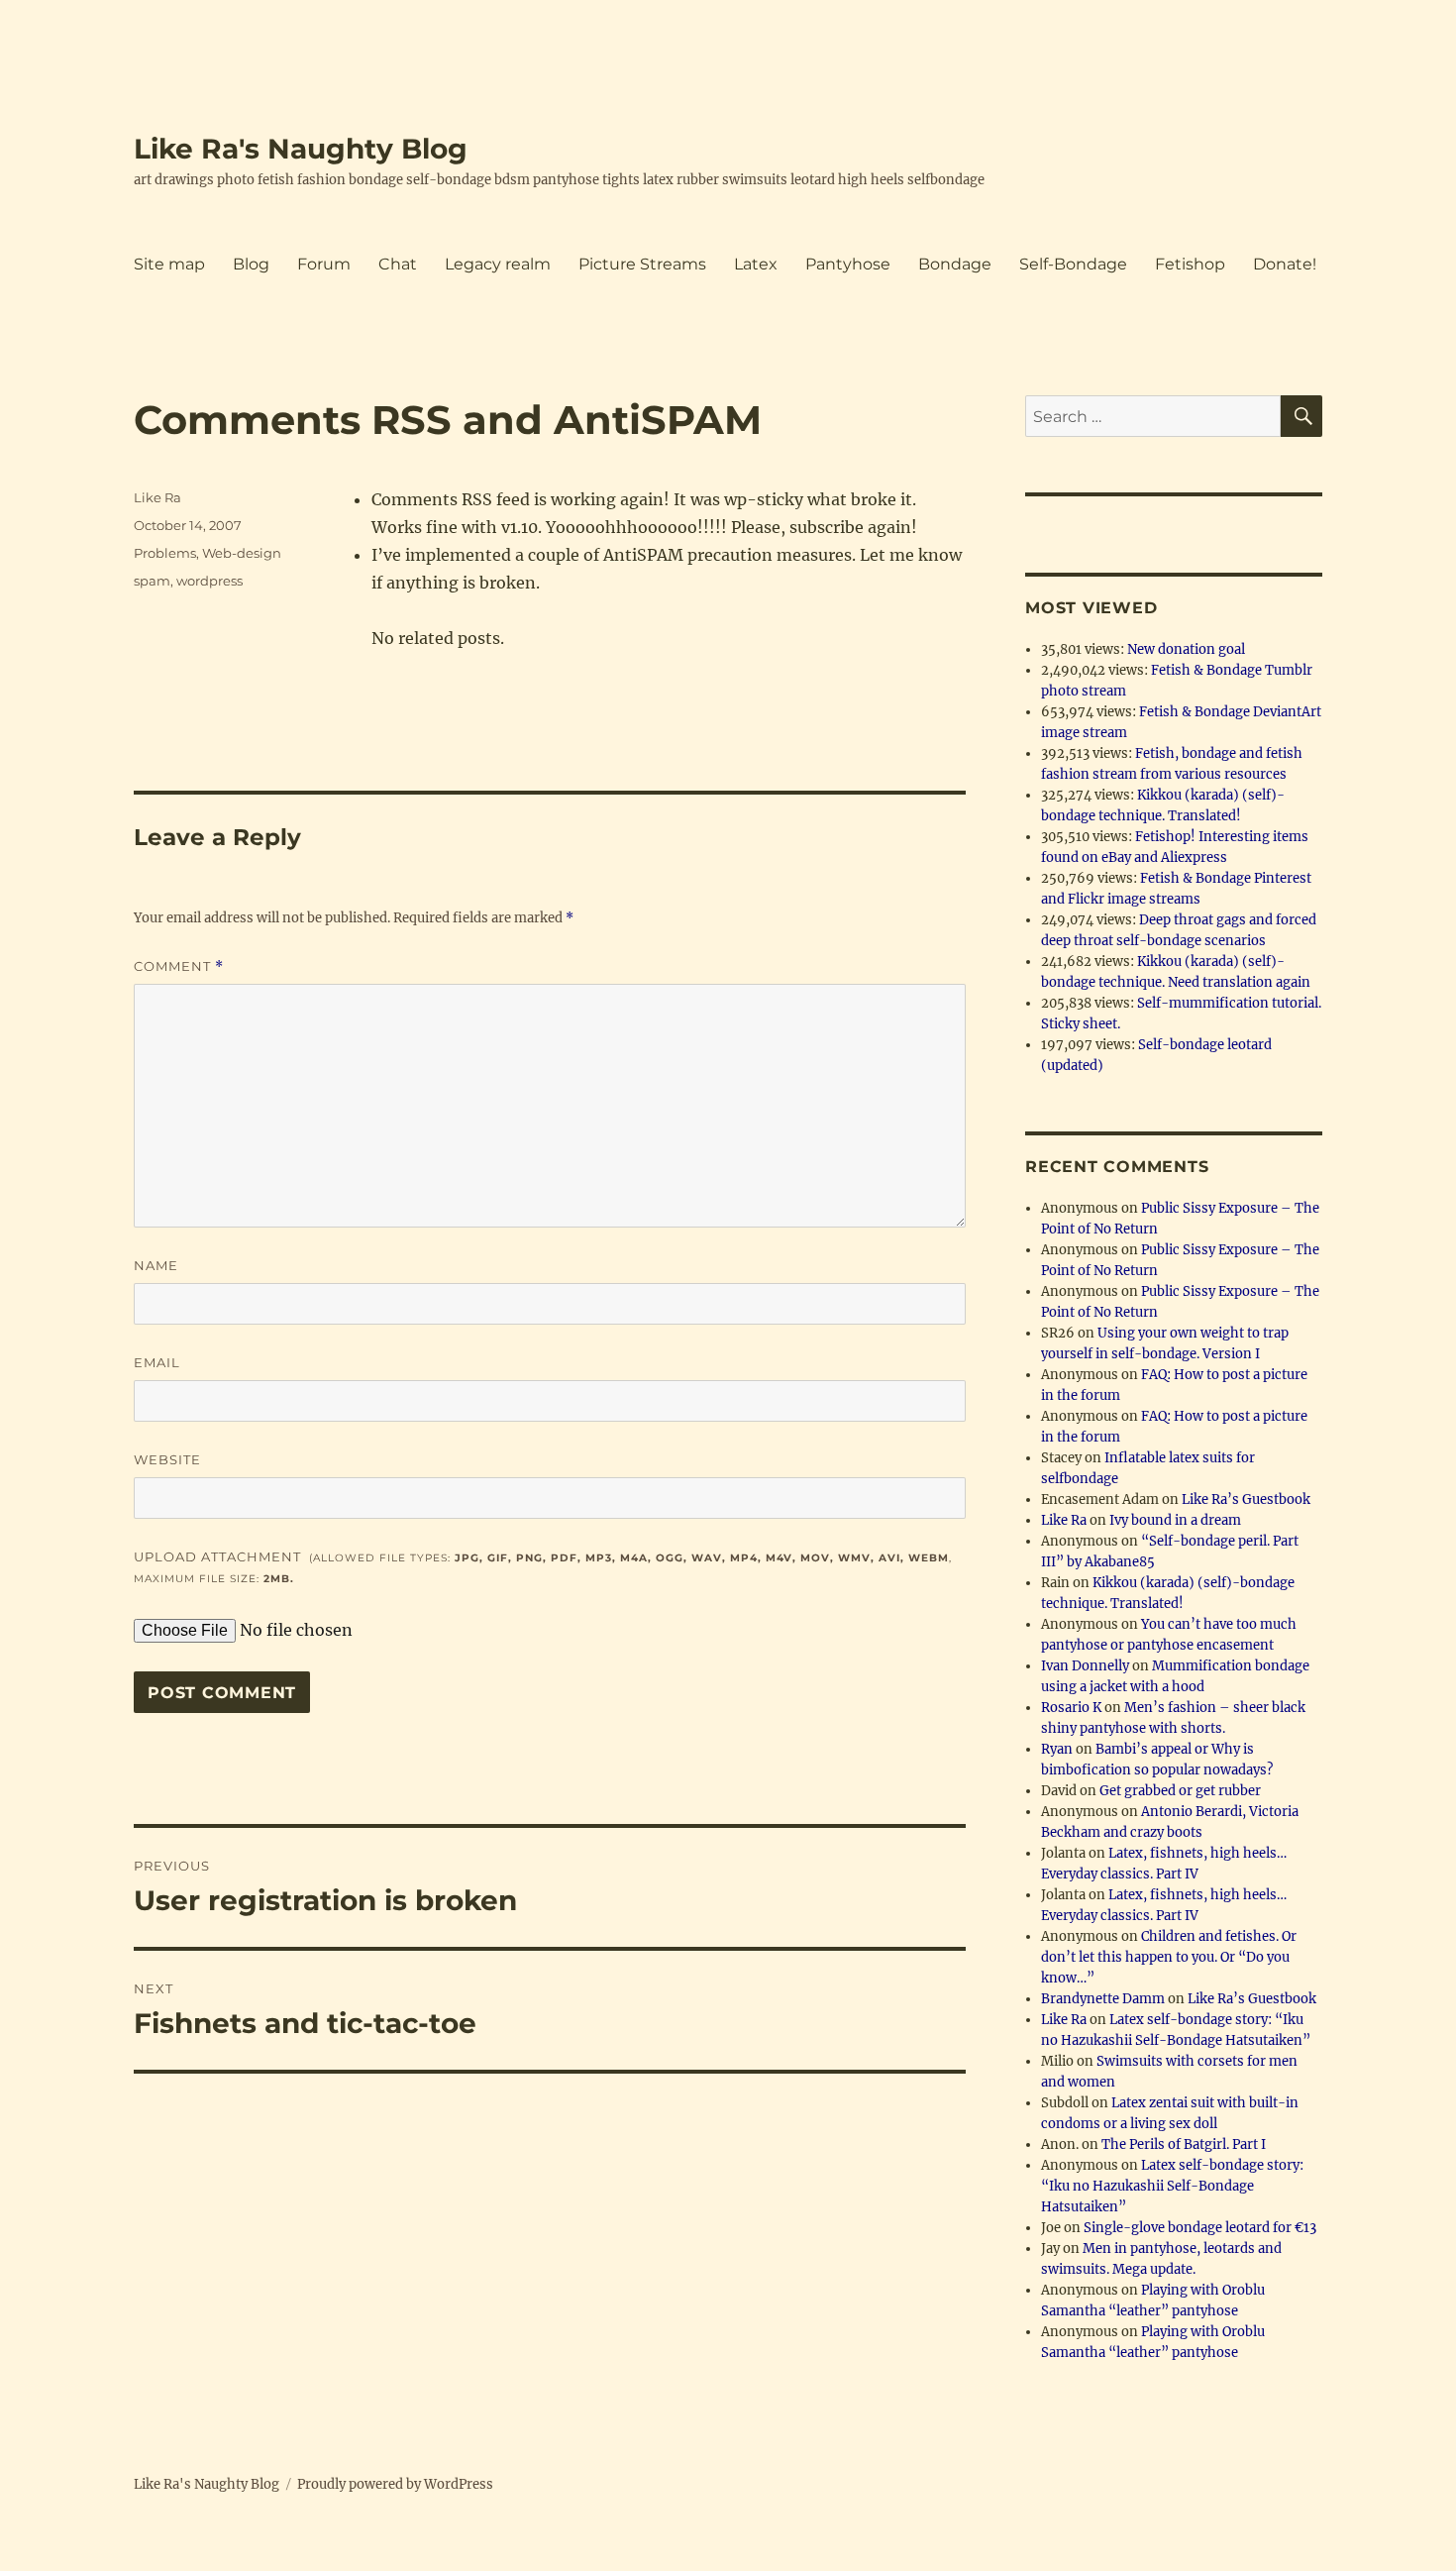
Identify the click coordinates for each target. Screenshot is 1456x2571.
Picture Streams (642, 264)
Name (156, 1265)
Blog (251, 264)
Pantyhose (848, 264)
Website (167, 1459)
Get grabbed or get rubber (1180, 1791)
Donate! (1285, 264)
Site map (169, 264)
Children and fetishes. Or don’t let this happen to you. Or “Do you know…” (1169, 1957)
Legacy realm (498, 264)
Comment (179, 966)
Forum (324, 264)
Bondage (955, 264)
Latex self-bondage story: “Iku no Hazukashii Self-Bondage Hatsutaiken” (1172, 2186)
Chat (398, 264)
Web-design (242, 553)
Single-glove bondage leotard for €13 (1200, 2228)
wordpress (209, 581)
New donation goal (1186, 649)
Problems (165, 553)
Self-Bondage (1073, 264)
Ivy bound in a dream (1175, 1520)
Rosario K (1071, 1708)
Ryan (1057, 1749)
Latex (756, 264)
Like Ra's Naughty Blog (301, 149)
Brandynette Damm (1103, 1999)
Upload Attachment (543, 1567)
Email (157, 1362)
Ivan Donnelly (1085, 1666)
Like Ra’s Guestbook (1246, 1500)
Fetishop (1190, 264)
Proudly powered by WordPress (395, 2484)
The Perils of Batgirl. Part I (1184, 2144)
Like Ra (157, 497)
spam (152, 581)
